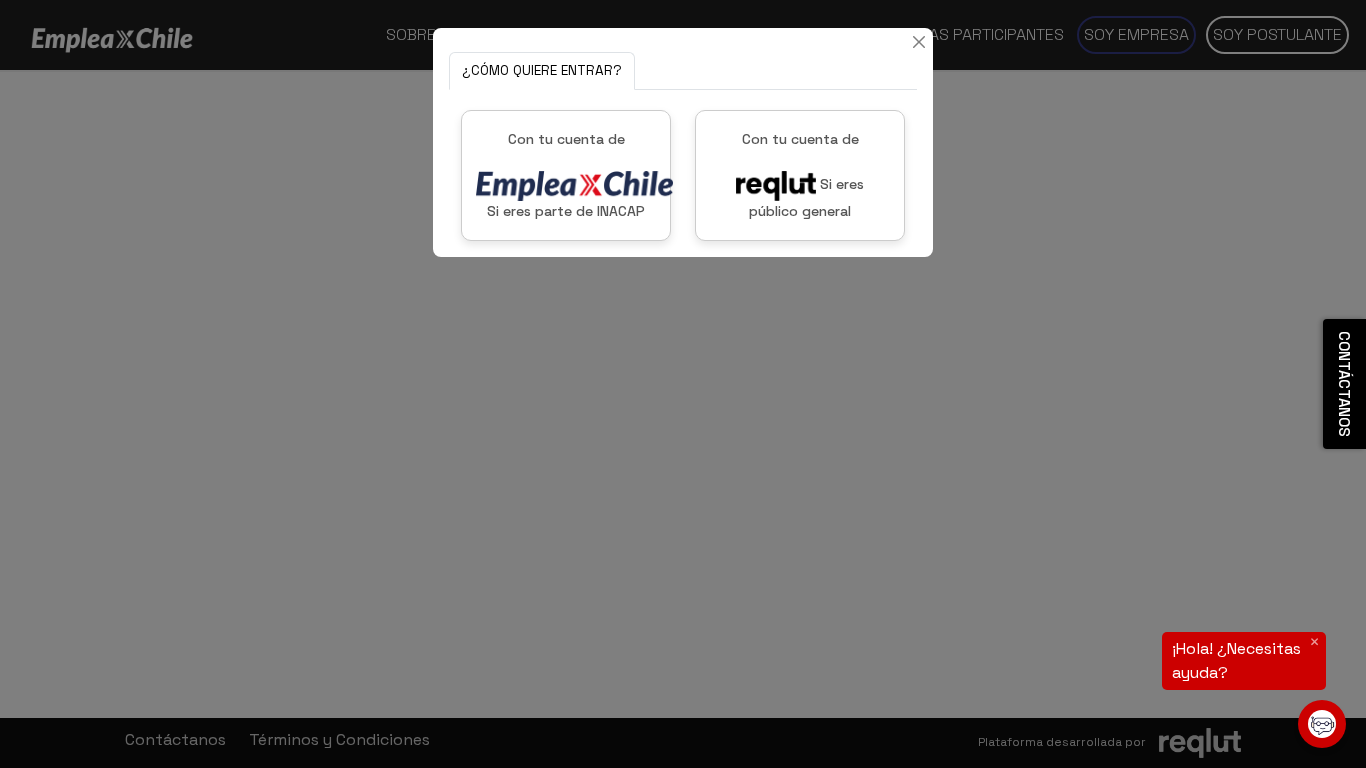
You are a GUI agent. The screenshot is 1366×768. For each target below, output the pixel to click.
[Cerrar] (919, 42)
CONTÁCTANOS (1344, 384)
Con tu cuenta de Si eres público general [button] (803, 175)
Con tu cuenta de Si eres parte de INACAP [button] (566, 175)
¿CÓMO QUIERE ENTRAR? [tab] (542, 70)
